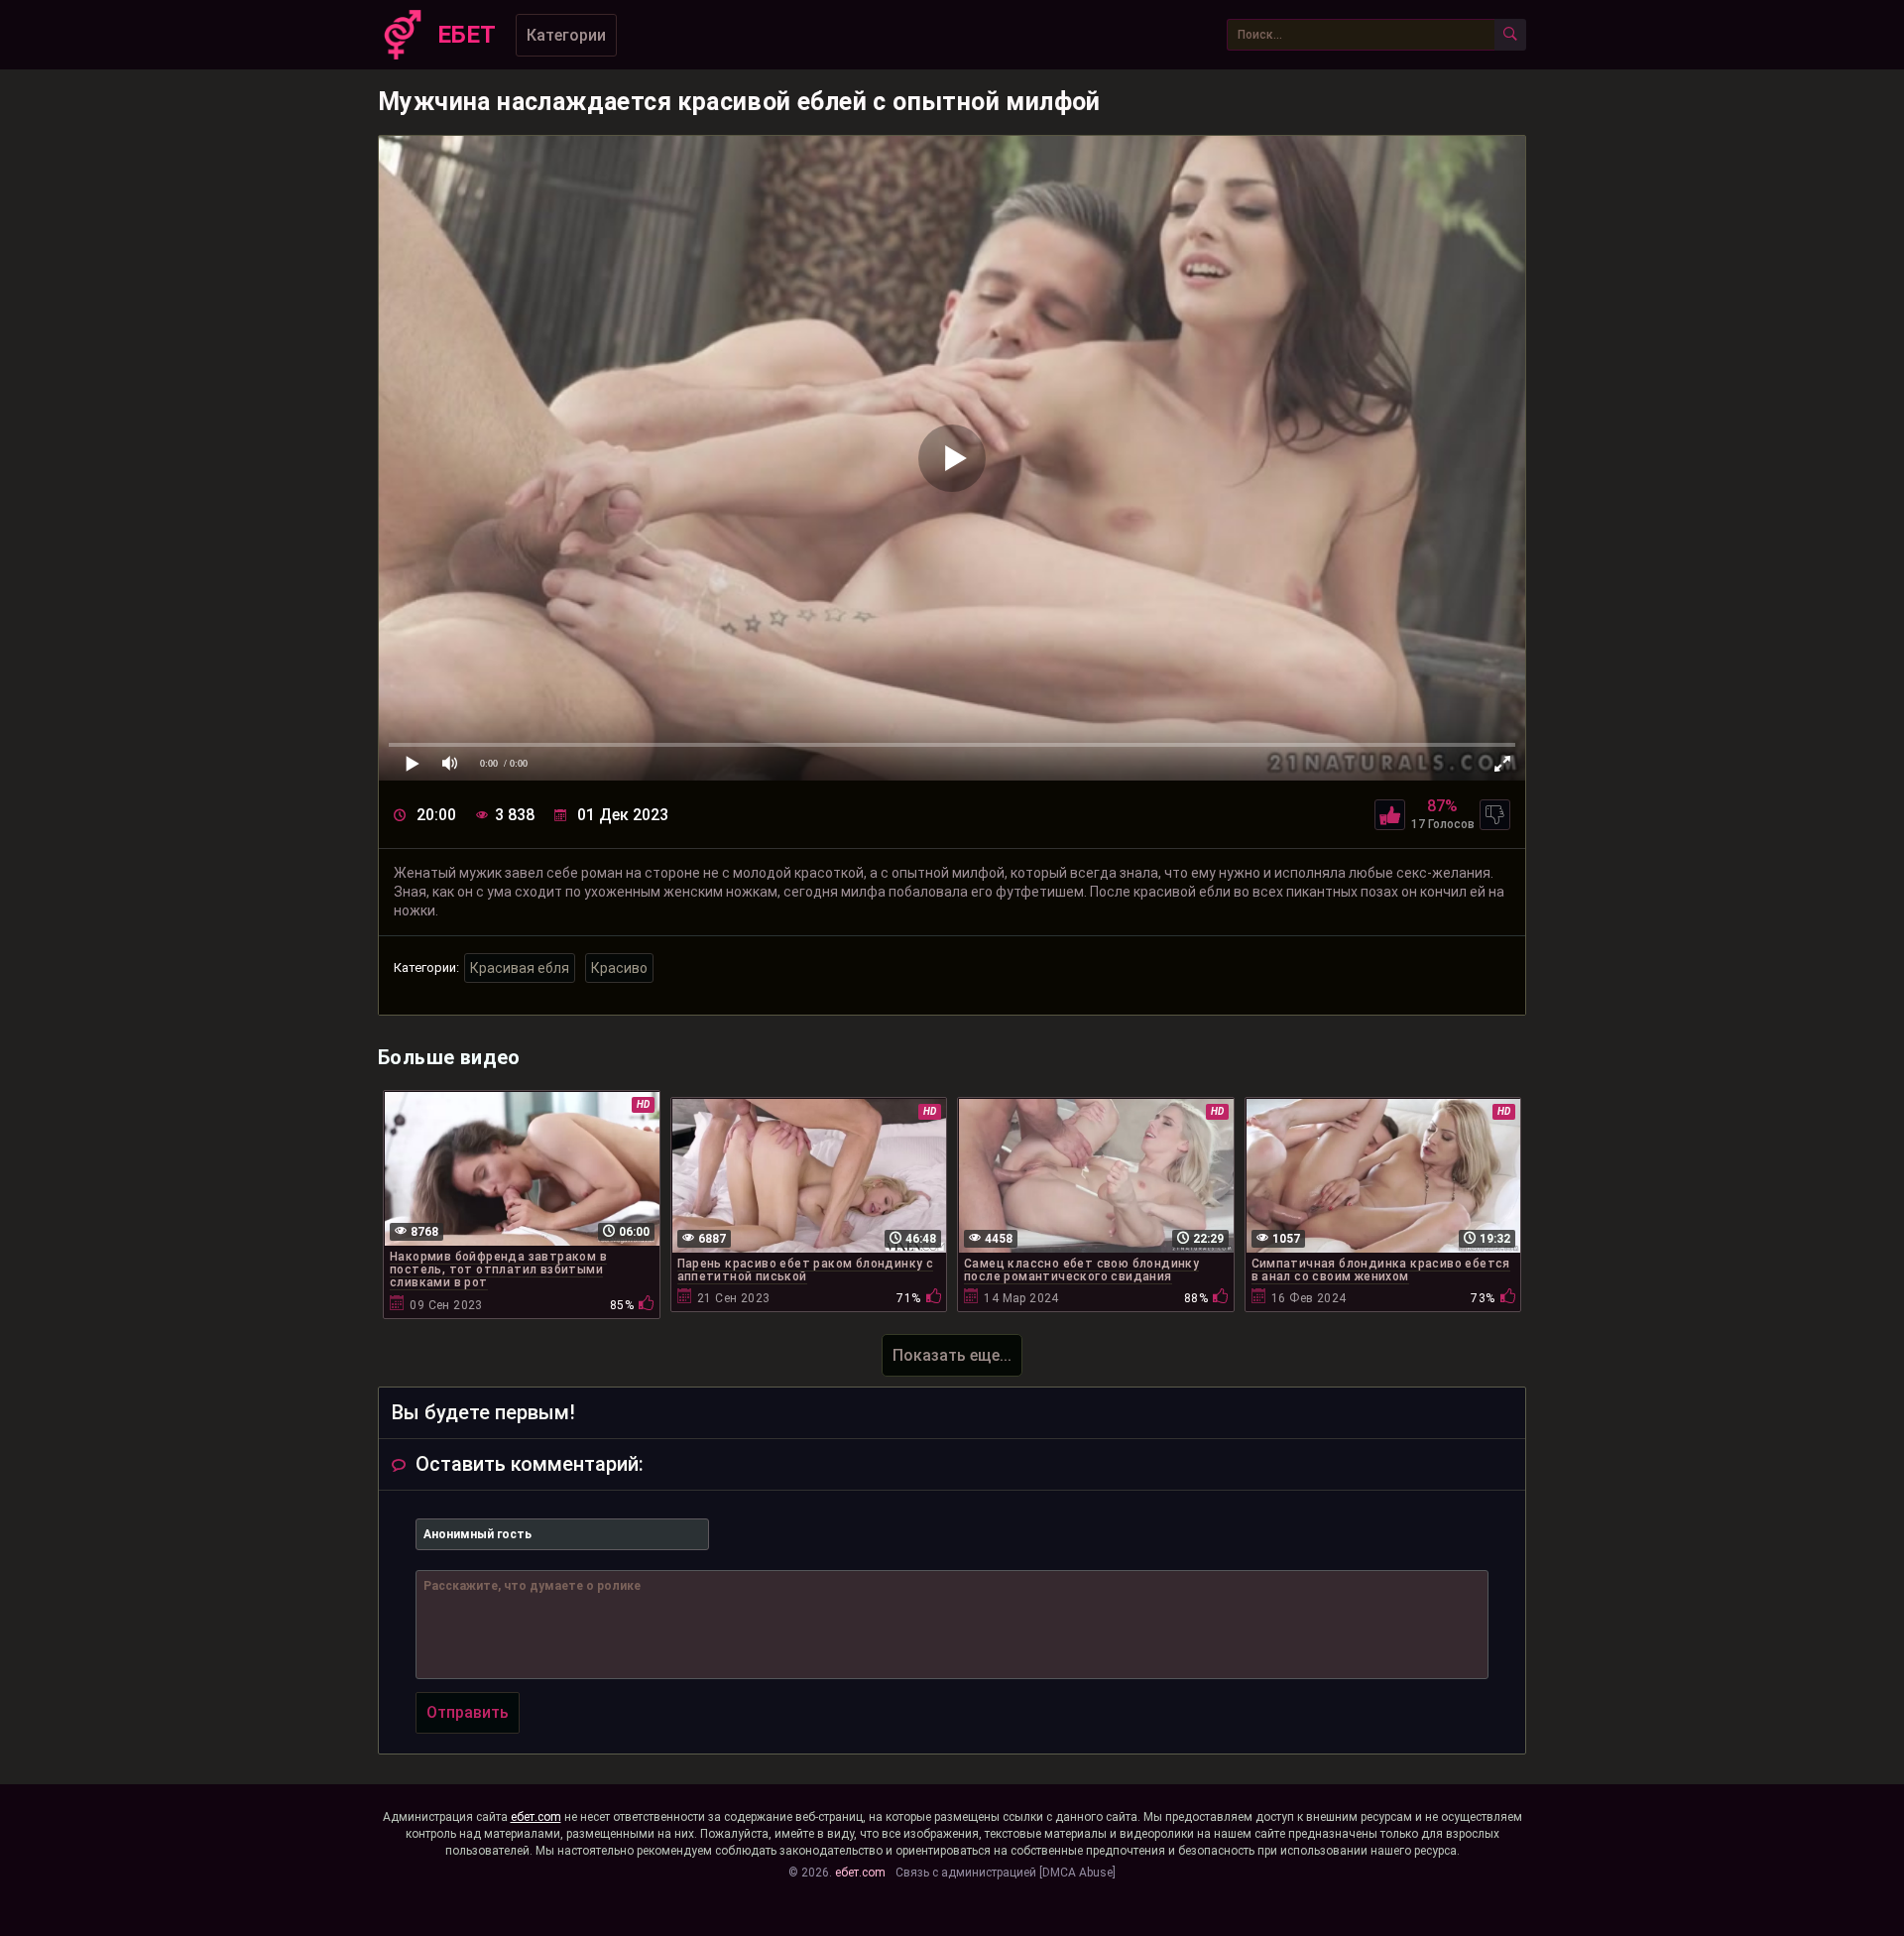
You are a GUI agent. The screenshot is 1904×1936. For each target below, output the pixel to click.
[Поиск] (1510, 35)
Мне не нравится (1495, 815)
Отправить (468, 1712)
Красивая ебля (520, 968)
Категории (566, 35)
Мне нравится (1390, 815)
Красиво (619, 968)
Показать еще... (952, 1355)
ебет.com (536, 1817)
